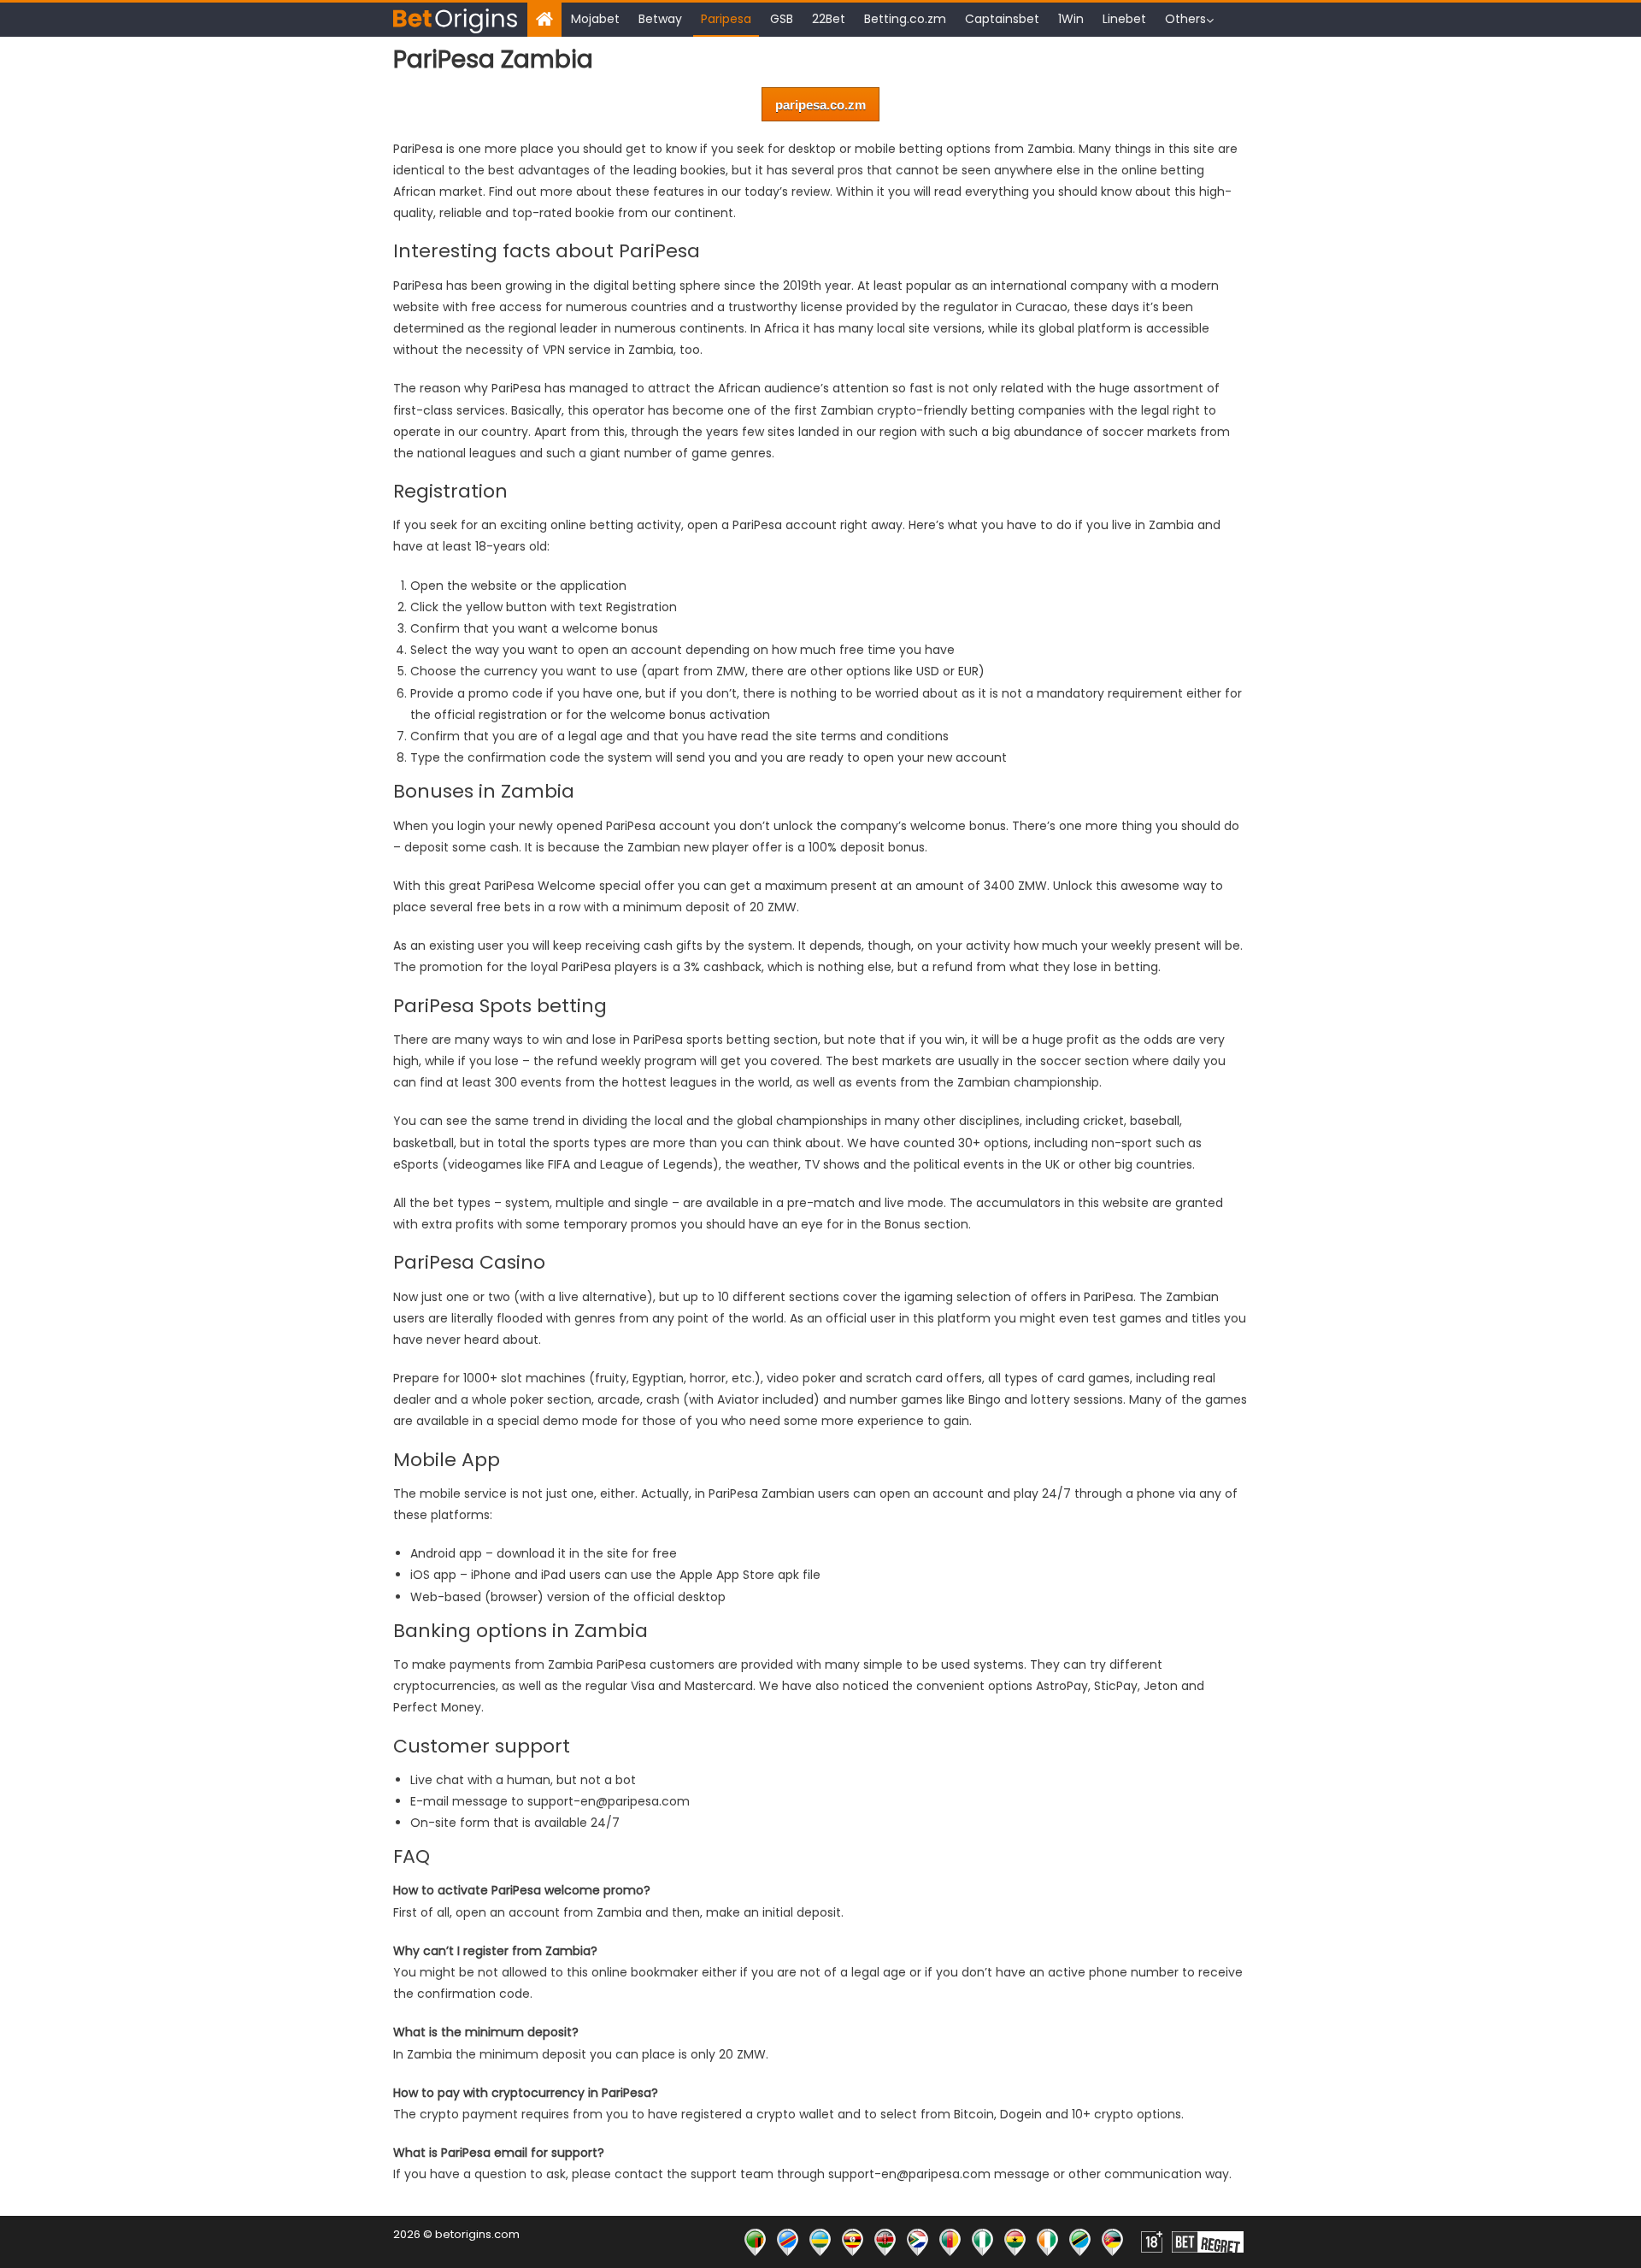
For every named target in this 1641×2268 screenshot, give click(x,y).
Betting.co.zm (905, 19)
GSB (782, 19)
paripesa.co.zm (820, 105)
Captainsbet (1002, 19)
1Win (1071, 19)
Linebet (1124, 19)
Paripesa (726, 19)
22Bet (829, 19)
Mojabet (595, 19)
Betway (660, 19)
